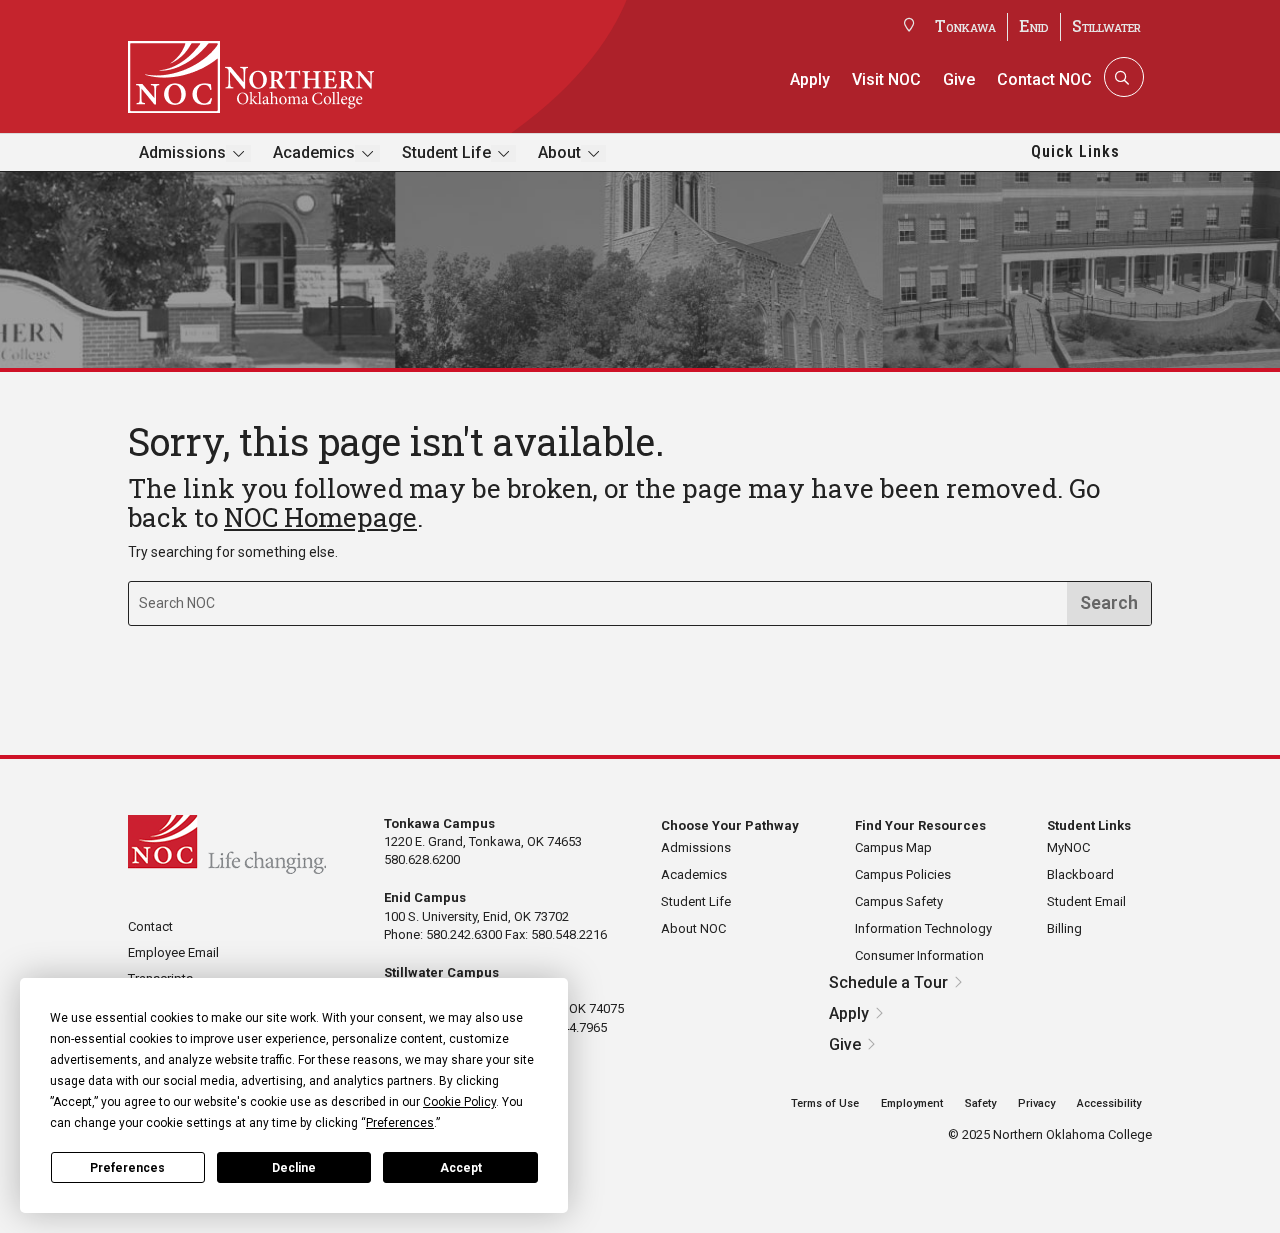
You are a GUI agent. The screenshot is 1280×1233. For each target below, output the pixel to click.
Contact (150, 926)
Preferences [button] (400, 1123)
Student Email (1086, 901)
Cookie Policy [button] (459, 1102)
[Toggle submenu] (238, 153)
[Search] (1122, 77)
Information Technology (923, 928)
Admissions (182, 152)
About (559, 152)
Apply (810, 79)
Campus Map (893, 847)
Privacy (1036, 1103)
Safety (980, 1103)
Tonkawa (965, 25)
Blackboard (1080, 874)
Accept (461, 1168)
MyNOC (1068, 847)
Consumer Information (919, 955)
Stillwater (1106, 25)
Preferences (127, 1168)
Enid (1034, 25)
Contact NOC (1044, 79)
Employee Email (173, 952)
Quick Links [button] (1075, 151)
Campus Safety (899, 901)
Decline (294, 1168)
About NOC (693, 928)
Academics (314, 152)
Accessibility (1109, 1103)
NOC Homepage (320, 517)
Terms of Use (825, 1103)
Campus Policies (903, 874)
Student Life (446, 152)
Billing (1064, 928)
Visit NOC (886, 79)
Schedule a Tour (888, 982)
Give (959, 79)
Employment (912, 1103)
